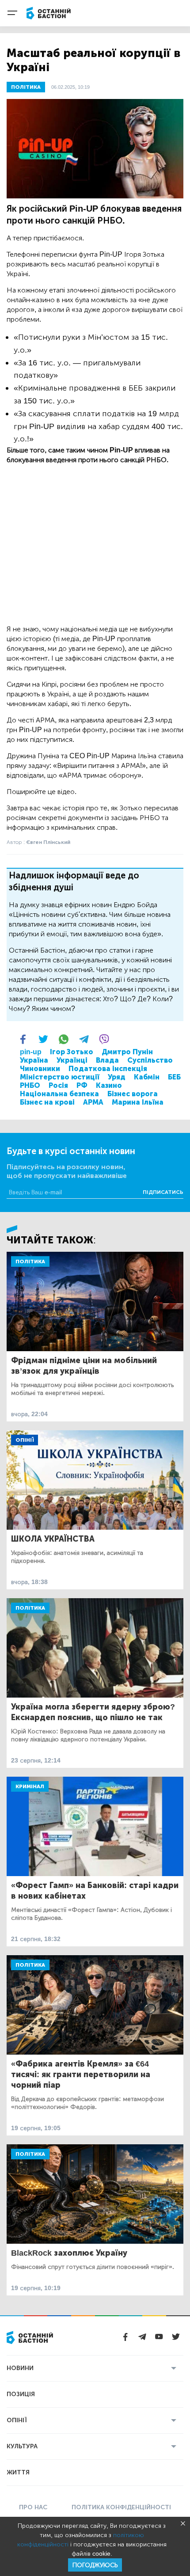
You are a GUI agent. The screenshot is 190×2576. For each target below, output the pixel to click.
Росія (58, 1085)
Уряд (117, 1077)
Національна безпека (59, 1094)
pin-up (31, 1052)
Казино (109, 1085)
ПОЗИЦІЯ (21, 2394)
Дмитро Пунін (127, 1052)
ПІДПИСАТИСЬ (163, 1192)
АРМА (93, 1102)
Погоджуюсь (95, 2565)
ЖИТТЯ (18, 2472)
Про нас (33, 2507)
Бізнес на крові (47, 1102)
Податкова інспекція (108, 1069)
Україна (34, 1060)
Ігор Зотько (72, 1052)
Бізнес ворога (133, 1094)
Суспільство (150, 1060)
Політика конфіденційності (121, 2507)
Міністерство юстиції (60, 1077)
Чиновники (40, 1069)
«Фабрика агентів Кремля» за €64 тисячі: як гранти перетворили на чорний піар (81, 2074)
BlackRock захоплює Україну (69, 2253)
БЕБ (174, 1077)
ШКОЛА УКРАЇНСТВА (53, 1539)
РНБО (30, 1085)
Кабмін (147, 1077)
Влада (107, 1060)
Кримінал (30, 1786)
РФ (82, 1085)
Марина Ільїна (138, 1102)
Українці (72, 1060)
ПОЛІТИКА (26, 87)
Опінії (25, 1440)
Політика (30, 1261)
